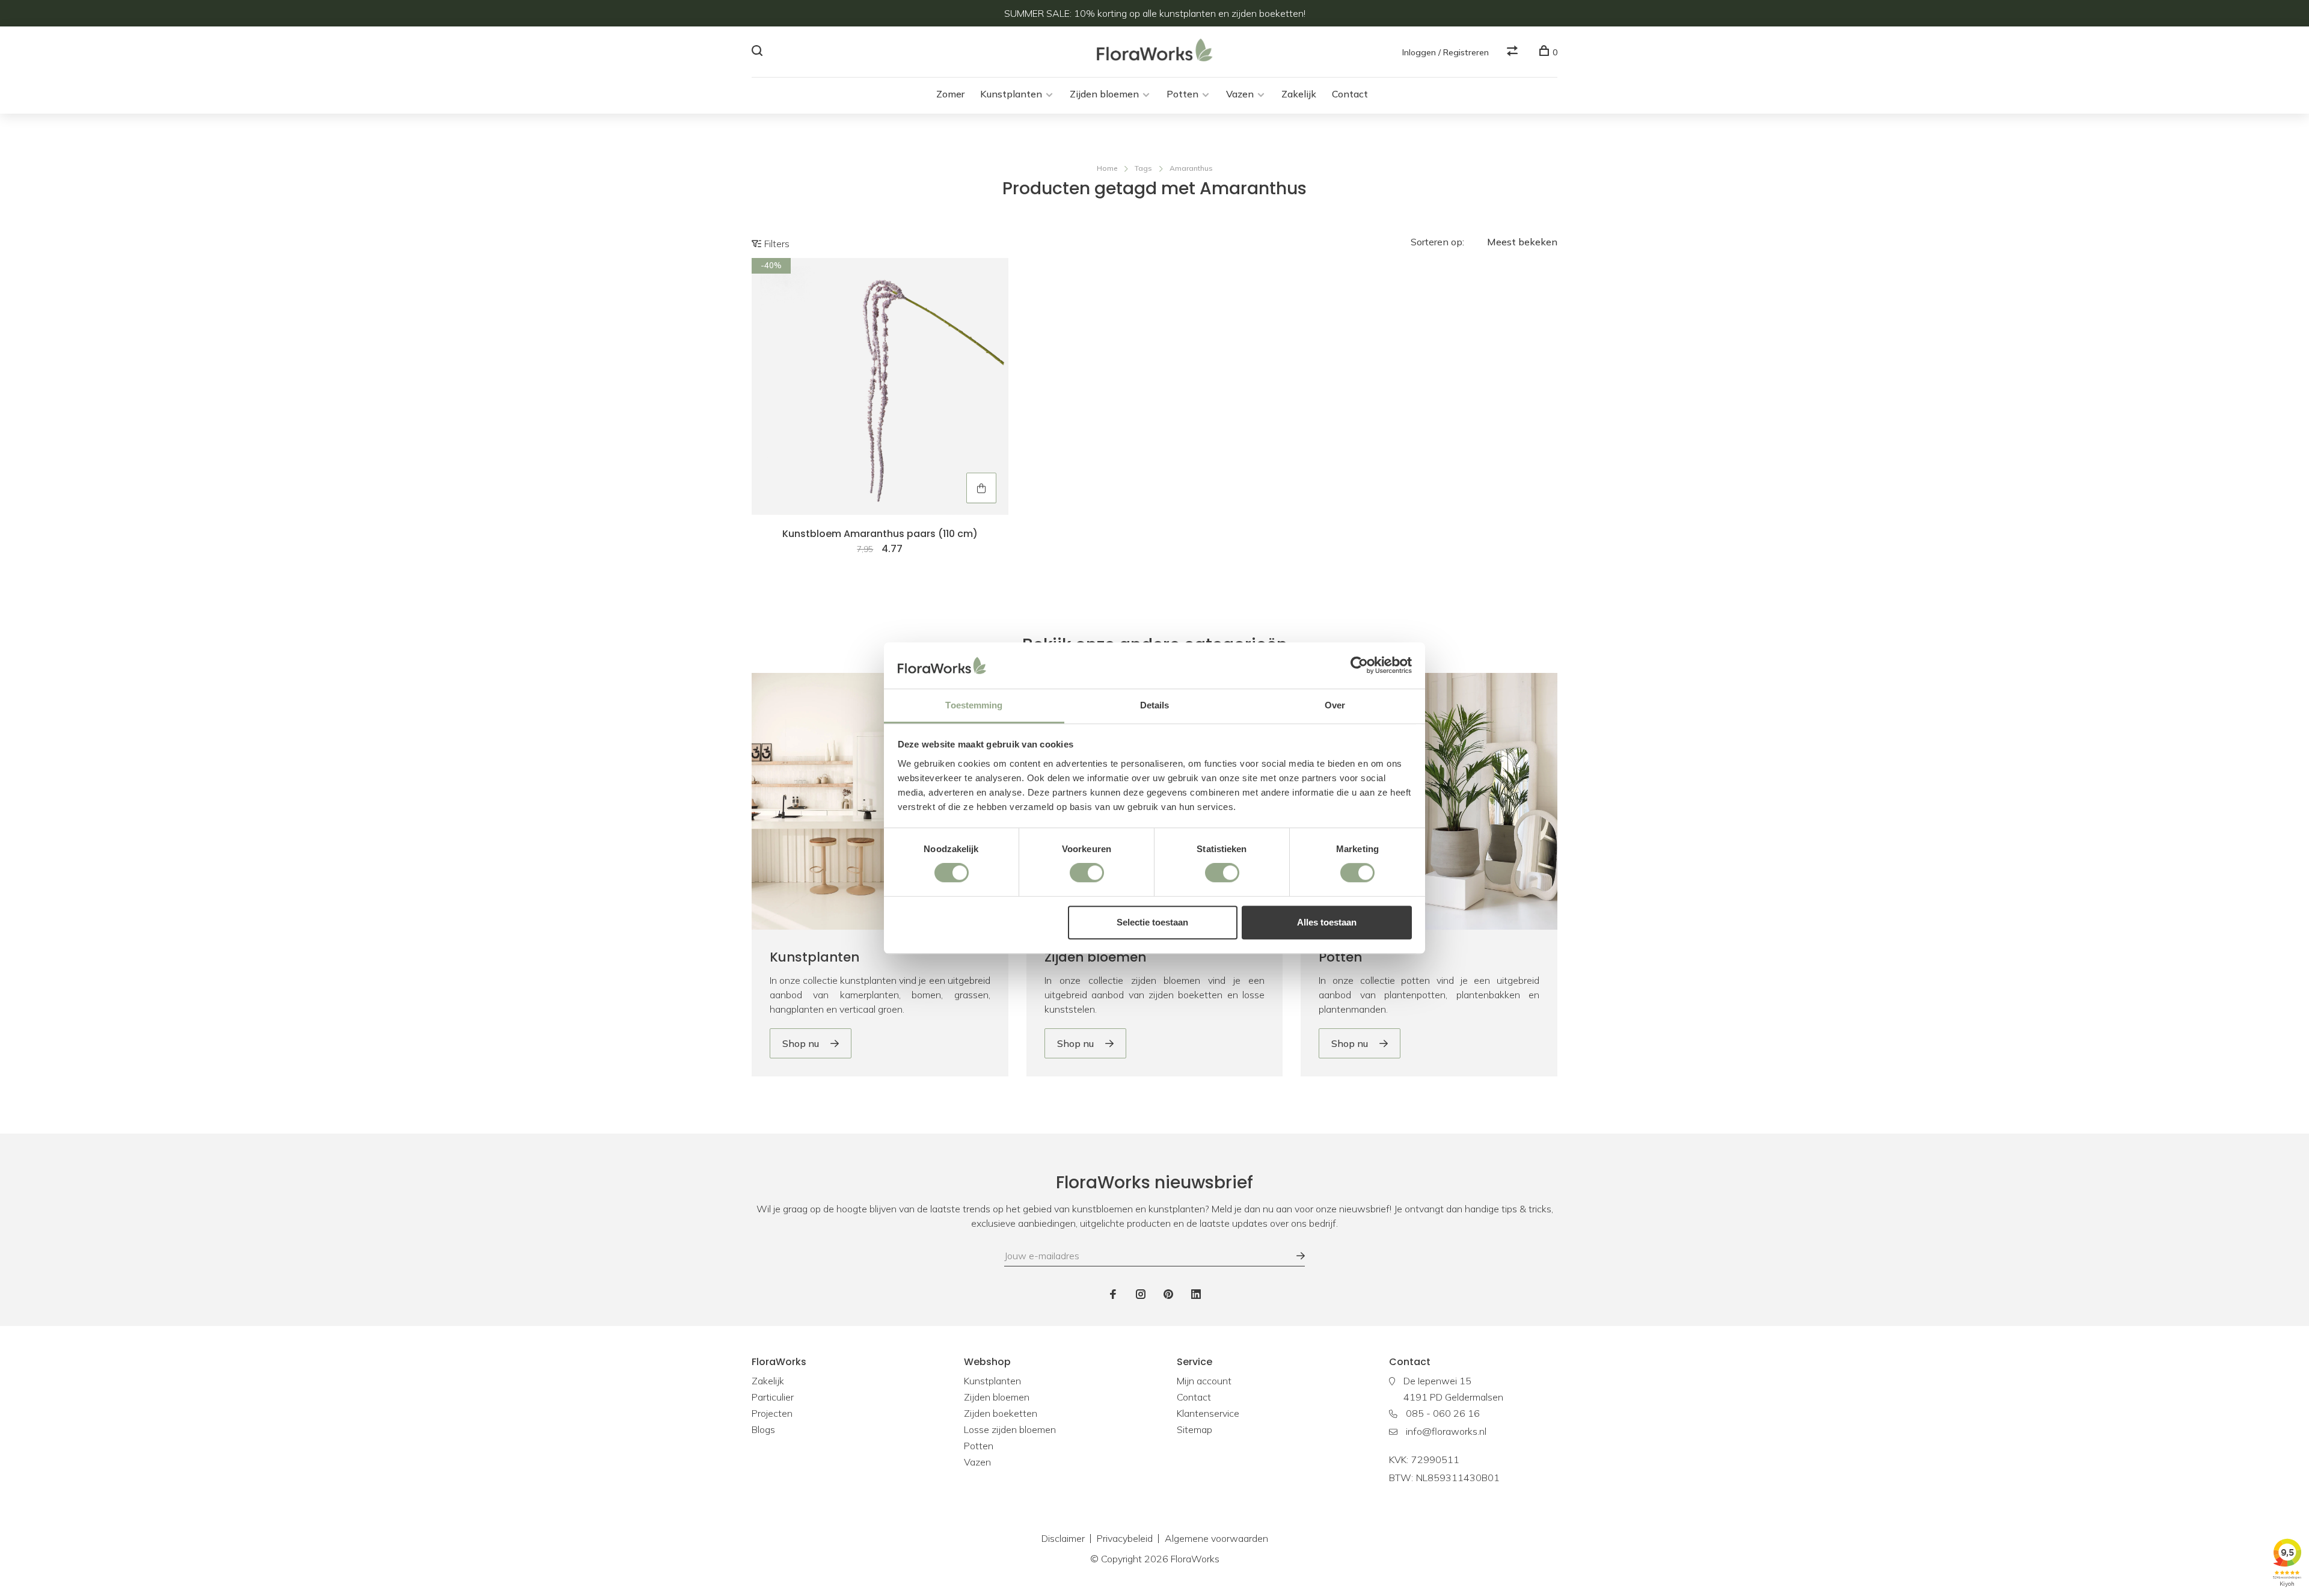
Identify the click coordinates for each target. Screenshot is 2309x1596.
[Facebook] (1113, 1295)
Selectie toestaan (1152, 922)
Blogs (763, 1429)
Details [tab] (1155, 705)
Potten (1182, 94)
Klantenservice (1208, 1413)
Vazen (1240, 94)
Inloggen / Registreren (1446, 52)
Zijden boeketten (1001, 1413)
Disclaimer (1063, 1538)
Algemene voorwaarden (1216, 1538)
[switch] (1087, 873)
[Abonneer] (1295, 1256)
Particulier (773, 1397)
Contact (1350, 94)
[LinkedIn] (1196, 1295)
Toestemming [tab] (974, 705)
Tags (1143, 168)
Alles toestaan (1327, 922)
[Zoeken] (759, 52)
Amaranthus (1191, 168)
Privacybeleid (1125, 1538)
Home (1107, 168)
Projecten (772, 1413)
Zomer (950, 94)
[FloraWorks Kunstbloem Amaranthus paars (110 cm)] (880, 386)
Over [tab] (1335, 705)
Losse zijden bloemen (1010, 1429)
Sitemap (1194, 1429)
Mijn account (1204, 1381)
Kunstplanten (1011, 94)
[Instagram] (1141, 1295)
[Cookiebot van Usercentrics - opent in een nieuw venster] (1359, 666)
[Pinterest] (1168, 1295)
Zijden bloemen (1104, 94)
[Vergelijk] (1514, 52)
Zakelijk (1299, 94)
